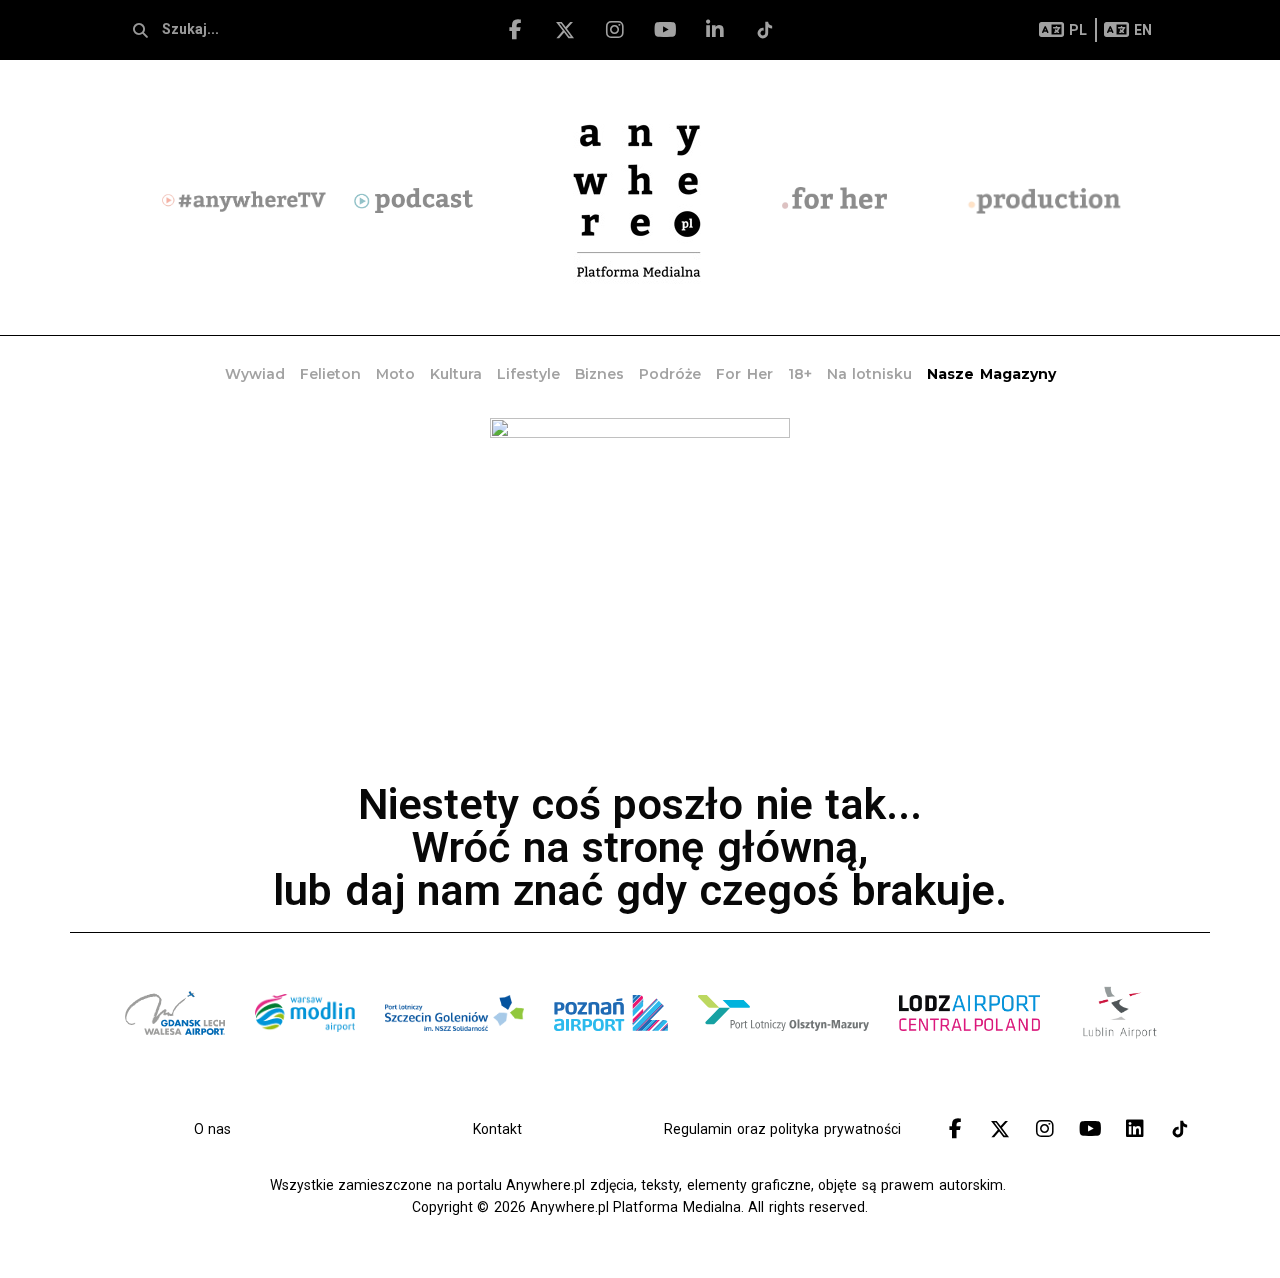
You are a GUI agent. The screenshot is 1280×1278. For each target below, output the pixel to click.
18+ (800, 374)
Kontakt (497, 1129)
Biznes (599, 374)
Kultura (456, 374)
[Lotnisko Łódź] (969, 1058)
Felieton (330, 374)
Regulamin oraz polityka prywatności (782, 1129)
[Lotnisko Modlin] (305, 1058)
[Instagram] (615, 30)
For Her (744, 374)
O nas (212, 1129)
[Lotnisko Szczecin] (454, 1058)
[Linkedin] (1135, 1129)
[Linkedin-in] (715, 30)
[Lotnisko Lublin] (1120, 1038)
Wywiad (255, 374)
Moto (395, 374)
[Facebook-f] (515, 30)
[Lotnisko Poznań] (611, 1058)
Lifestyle (528, 374)
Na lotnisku (869, 374)
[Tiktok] (765, 30)
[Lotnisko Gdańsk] (175, 1058)
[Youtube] (665, 30)
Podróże (670, 374)
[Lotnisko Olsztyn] (783, 1058)
